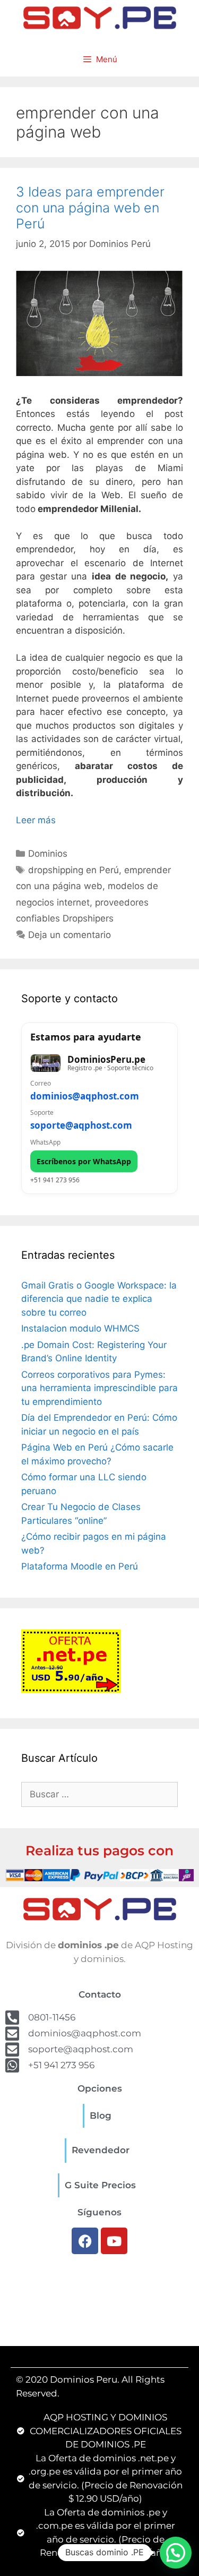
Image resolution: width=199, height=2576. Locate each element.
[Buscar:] (99, 1794)
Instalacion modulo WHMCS (80, 1328)
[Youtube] (114, 2241)
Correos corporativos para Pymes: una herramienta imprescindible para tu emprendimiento (99, 1388)
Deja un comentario (70, 935)
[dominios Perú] (100, 16)
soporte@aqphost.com (81, 1125)
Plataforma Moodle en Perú (80, 1566)
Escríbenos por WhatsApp (84, 1161)
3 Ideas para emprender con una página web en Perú (90, 208)
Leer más (36, 820)
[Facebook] (85, 2241)
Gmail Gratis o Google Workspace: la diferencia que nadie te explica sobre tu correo (99, 1299)
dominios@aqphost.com (85, 1096)
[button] (176, 2553)
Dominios (48, 854)
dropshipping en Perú (73, 870)
